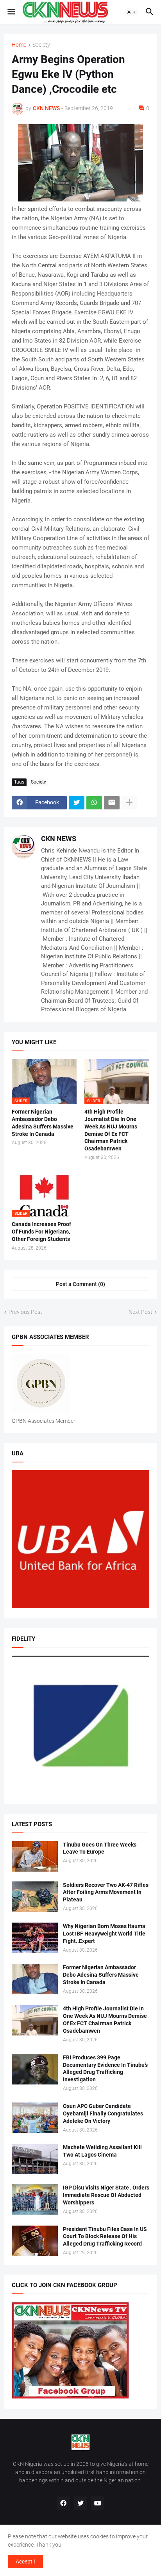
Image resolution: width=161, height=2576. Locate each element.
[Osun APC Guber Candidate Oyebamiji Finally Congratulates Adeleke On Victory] (35, 2118)
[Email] (112, 803)
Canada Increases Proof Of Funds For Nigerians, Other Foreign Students (41, 1232)
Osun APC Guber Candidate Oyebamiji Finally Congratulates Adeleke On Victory (103, 2113)
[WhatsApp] (94, 803)
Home (19, 45)
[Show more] (129, 803)
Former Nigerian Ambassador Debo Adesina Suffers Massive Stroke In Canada (43, 1123)
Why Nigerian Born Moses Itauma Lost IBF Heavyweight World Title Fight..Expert (104, 1934)
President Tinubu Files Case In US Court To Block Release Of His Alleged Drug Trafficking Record (105, 2237)
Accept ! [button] (25, 2561)
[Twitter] (77, 803)
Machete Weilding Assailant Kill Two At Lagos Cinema (102, 2151)
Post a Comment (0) (80, 1284)
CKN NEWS (59, 839)
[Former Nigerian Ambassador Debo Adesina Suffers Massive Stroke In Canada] (35, 1979)
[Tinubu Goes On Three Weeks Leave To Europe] (35, 1856)
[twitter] (80, 2503)
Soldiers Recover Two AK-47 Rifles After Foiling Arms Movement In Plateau (106, 1892)
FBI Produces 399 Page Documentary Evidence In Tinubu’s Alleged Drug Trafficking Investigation (105, 2069)
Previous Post (25, 1312)
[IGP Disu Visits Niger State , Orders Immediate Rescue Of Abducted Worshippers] (35, 2199)
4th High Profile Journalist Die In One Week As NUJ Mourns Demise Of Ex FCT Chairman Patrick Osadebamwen (111, 1130)
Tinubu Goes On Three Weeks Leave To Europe (100, 1848)
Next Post (140, 1312)
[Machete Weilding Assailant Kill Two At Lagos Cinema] (35, 2159)
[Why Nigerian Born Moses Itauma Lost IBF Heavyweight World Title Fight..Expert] (35, 1938)
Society (41, 45)
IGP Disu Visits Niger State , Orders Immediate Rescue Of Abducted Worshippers (106, 2195)
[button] (11, 12)
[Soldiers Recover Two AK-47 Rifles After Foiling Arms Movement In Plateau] (35, 1897)
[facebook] (63, 2503)
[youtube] (98, 2503)
